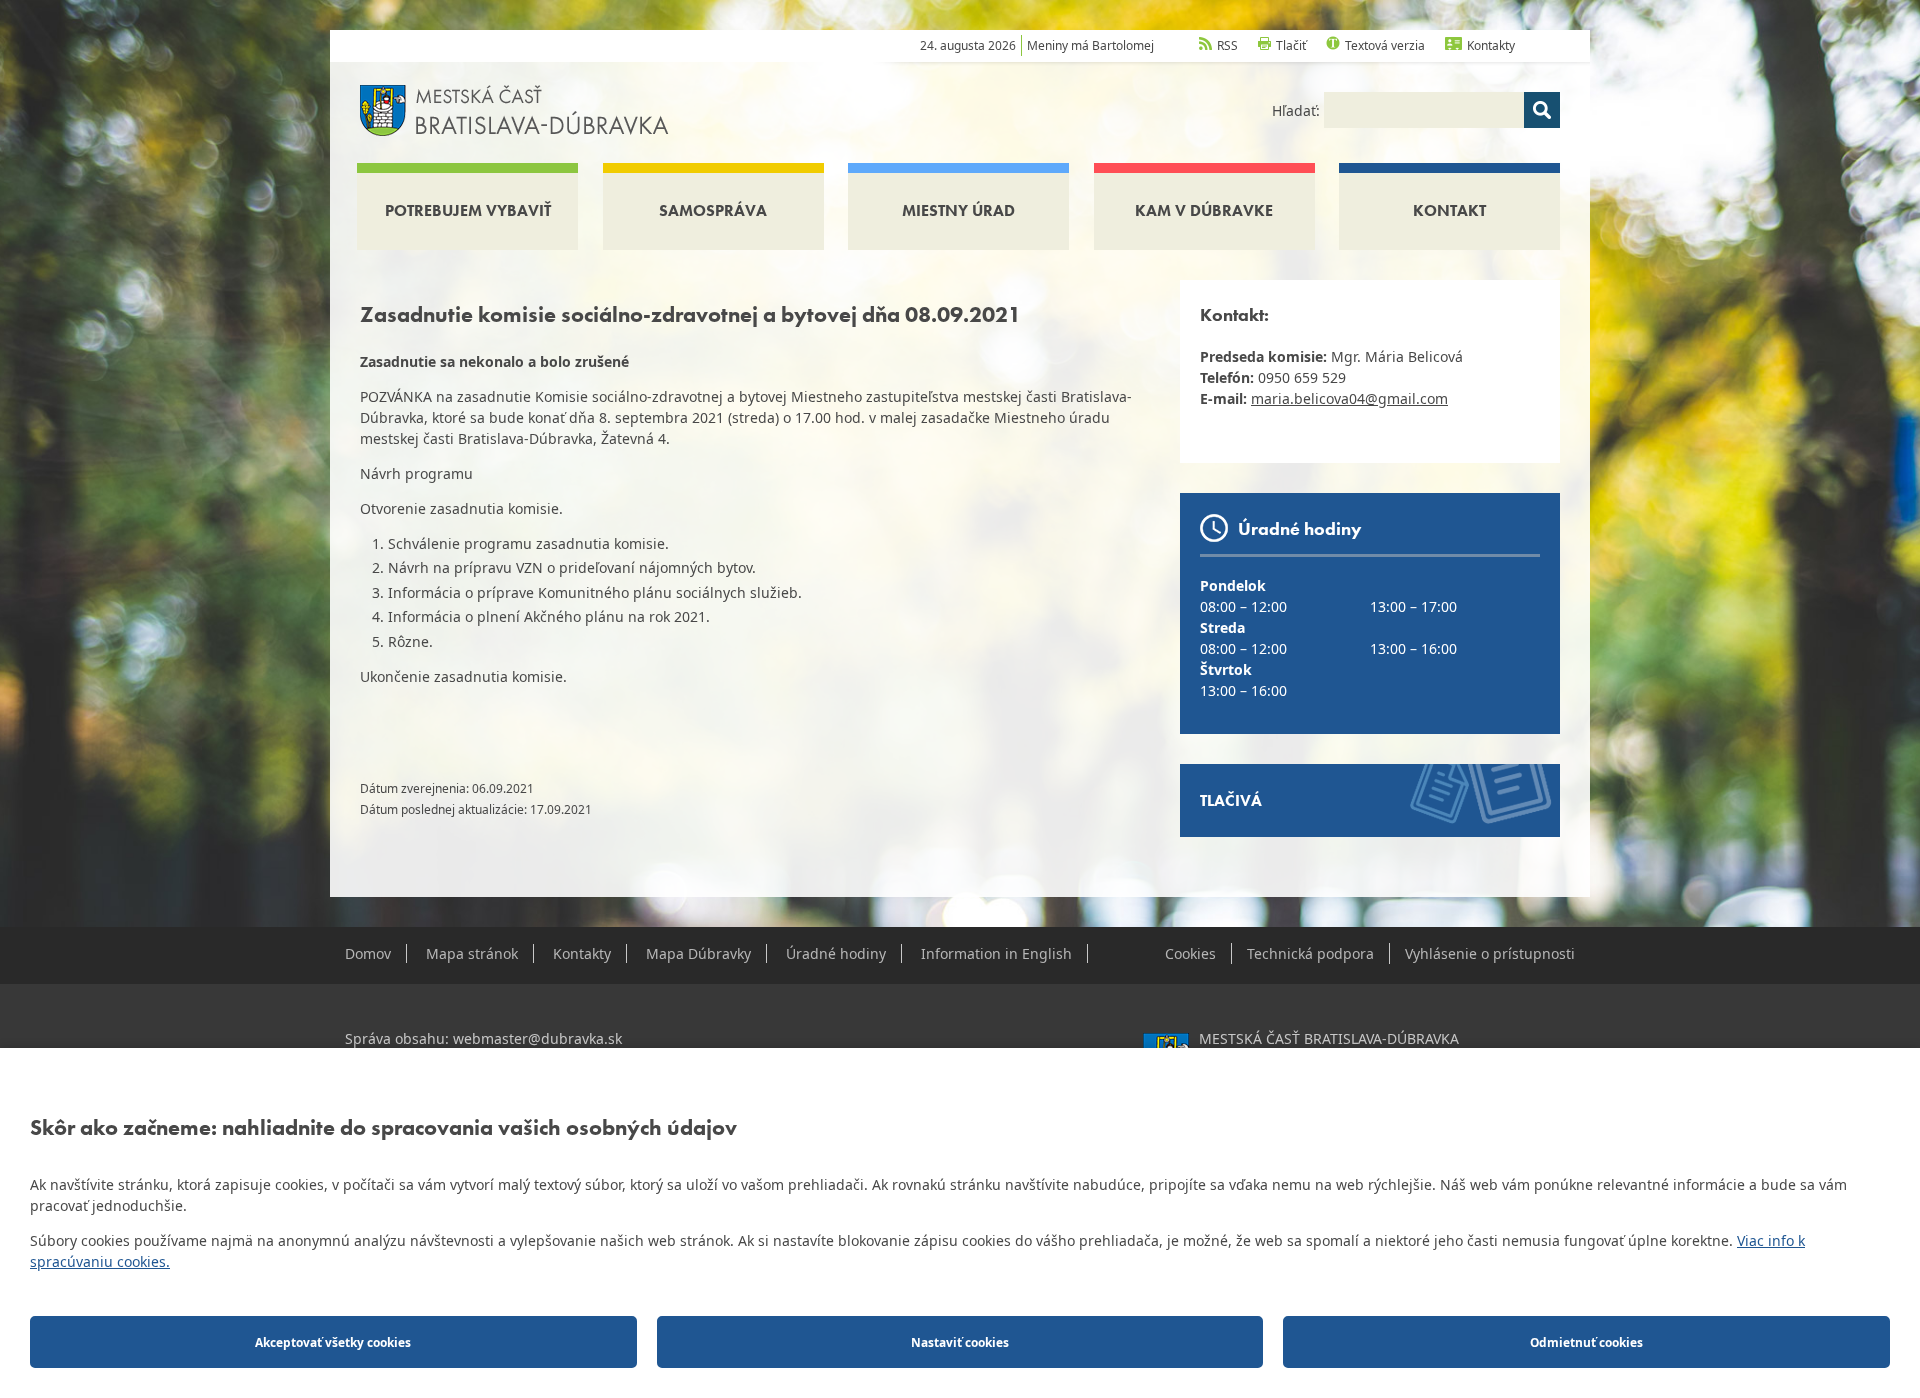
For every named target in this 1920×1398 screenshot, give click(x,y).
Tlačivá (1231, 800)
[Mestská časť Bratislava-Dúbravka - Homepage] (514, 108)
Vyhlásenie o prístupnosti (1490, 953)
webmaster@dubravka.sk (537, 1038)
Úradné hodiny (836, 953)
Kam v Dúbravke (1204, 210)
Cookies (1190, 953)
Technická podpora (1310, 953)
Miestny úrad (958, 210)
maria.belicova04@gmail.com (1349, 398)
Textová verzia (1385, 45)
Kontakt (1449, 210)
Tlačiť (1291, 45)
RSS (1227, 45)
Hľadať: (1298, 110)
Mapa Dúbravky (698, 953)
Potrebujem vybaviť (468, 210)
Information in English (996, 953)
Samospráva (713, 210)
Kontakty (1491, 45)
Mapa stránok (472, 953)
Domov (368, 953)
